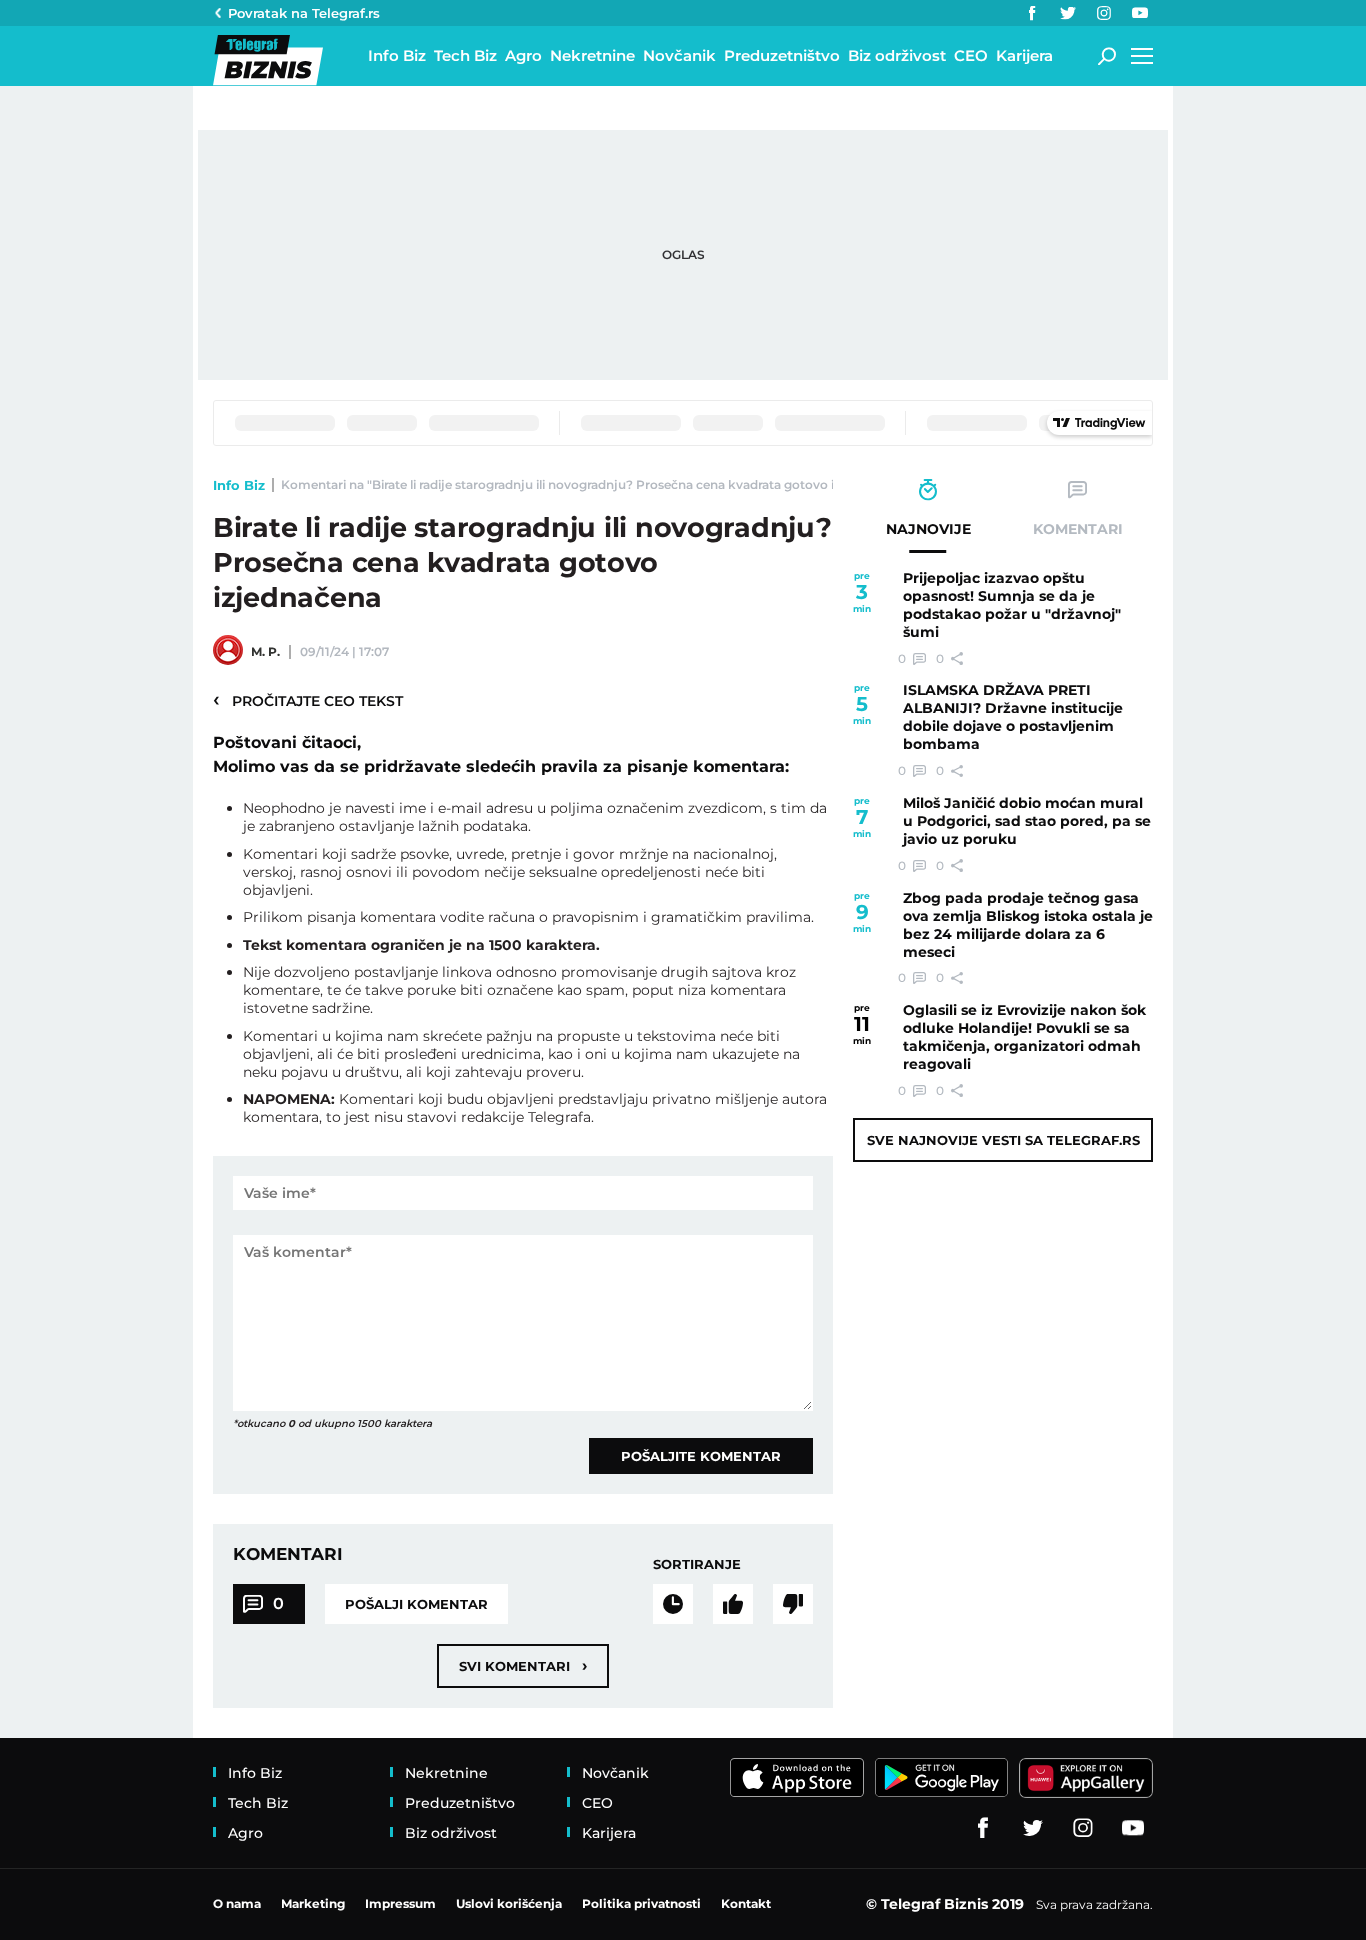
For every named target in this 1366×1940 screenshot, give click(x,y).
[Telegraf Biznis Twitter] (1068, 13)
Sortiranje (697, 1564)
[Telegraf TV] (1140, 13)
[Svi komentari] (673, 1604)
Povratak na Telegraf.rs (304, 13)
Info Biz (239, 485)
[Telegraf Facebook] (1032, 13)
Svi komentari (523, 1665)
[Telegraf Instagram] (1104, 13)
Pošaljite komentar (701, 1456)
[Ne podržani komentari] (793, 1604)
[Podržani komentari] (733, 1604)
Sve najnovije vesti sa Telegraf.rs (1003, 1140)
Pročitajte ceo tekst (308, 700)
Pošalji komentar (416, 1604)
